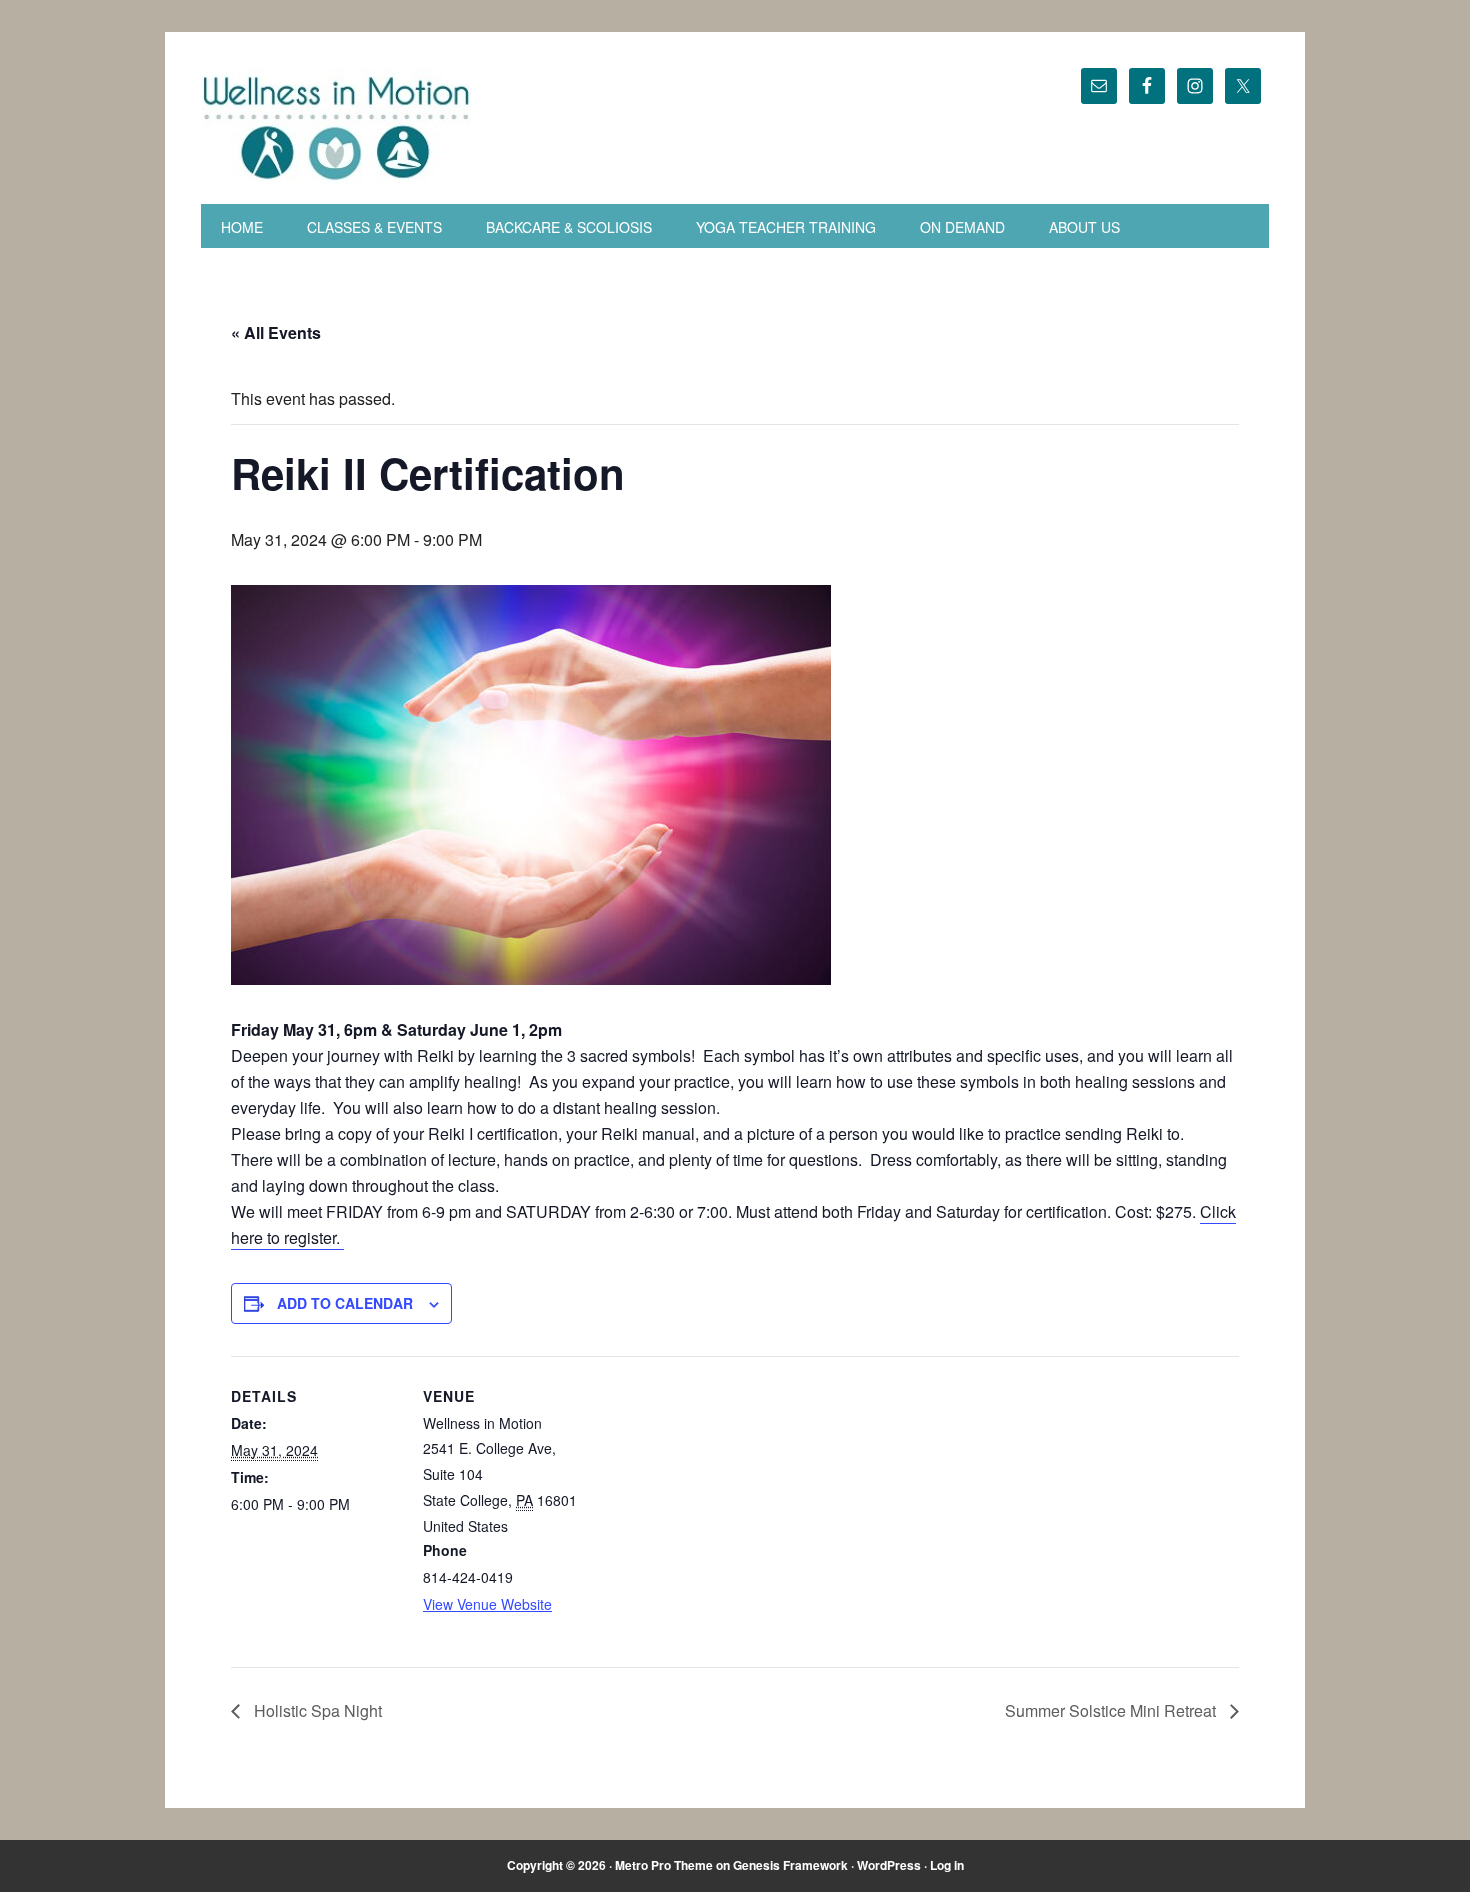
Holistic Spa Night (316, 1710)
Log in (947, 1865)
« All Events (276, 332)
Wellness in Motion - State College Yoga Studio (381, 128)
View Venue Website (487, 1604)
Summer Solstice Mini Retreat (1112, 1710)
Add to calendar (345, 1303)
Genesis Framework (790, 1865)
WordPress (889, 1865)
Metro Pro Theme (664, 1865)
